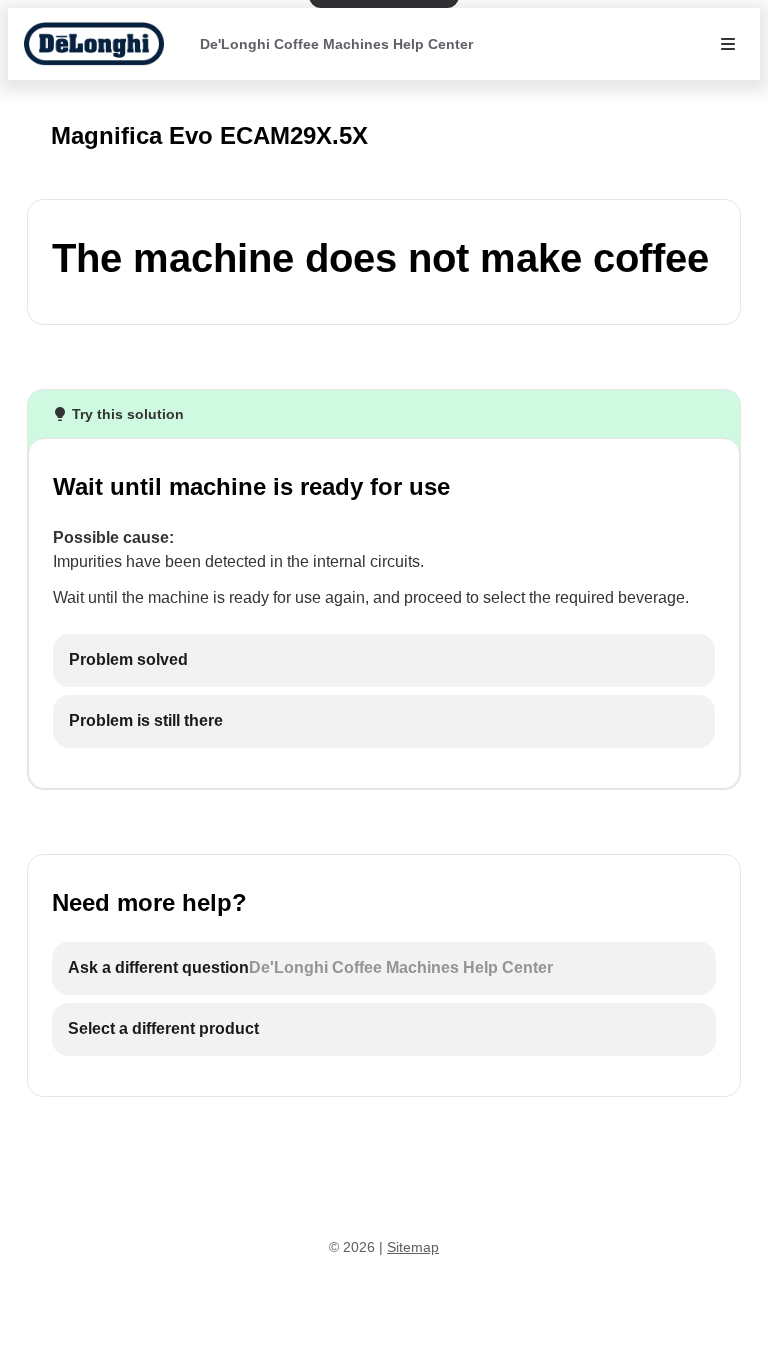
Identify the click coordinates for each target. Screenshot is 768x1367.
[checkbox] (384, 660)
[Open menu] (728, 44)
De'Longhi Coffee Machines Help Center (336, 44)
